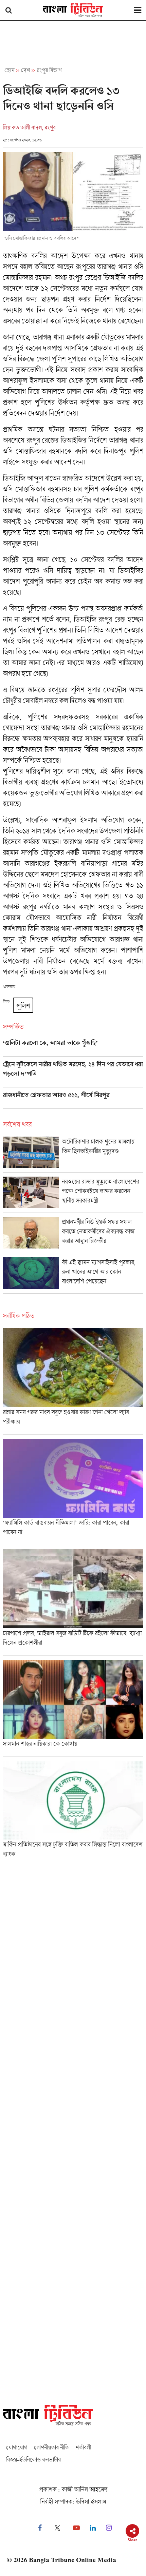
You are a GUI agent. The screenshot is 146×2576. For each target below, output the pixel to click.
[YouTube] (76, 2528)
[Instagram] (109, 2528)
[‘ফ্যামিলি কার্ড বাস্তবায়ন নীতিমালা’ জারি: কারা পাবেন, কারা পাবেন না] (73, 1492)
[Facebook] (40, 2528)
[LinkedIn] (93, 2528)
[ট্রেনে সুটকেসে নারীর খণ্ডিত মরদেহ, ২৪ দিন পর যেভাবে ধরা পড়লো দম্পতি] (73, 1074)
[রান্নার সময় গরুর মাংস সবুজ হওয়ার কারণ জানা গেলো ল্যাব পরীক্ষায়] (73, 1381)
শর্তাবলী (83, 2447)
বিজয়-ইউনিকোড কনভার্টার (33, 2460)
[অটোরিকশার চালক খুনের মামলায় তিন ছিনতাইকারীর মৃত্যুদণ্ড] (73, 1154)
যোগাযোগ (17, 2447)
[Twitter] (57, 2528)
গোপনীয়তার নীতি (51, 2447)
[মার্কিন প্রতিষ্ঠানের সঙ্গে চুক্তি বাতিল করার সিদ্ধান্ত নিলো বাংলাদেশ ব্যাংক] (73, 1812)
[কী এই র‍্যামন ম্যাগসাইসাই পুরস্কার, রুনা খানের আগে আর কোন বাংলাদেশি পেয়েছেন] (73, 1275)
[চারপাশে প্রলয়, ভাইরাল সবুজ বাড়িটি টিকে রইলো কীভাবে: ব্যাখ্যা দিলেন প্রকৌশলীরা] (73, 1602)
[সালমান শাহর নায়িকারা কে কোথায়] (73, 1708)
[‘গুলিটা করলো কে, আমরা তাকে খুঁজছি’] (73, 1048)
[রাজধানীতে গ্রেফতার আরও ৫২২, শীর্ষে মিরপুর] (73, 1100)
